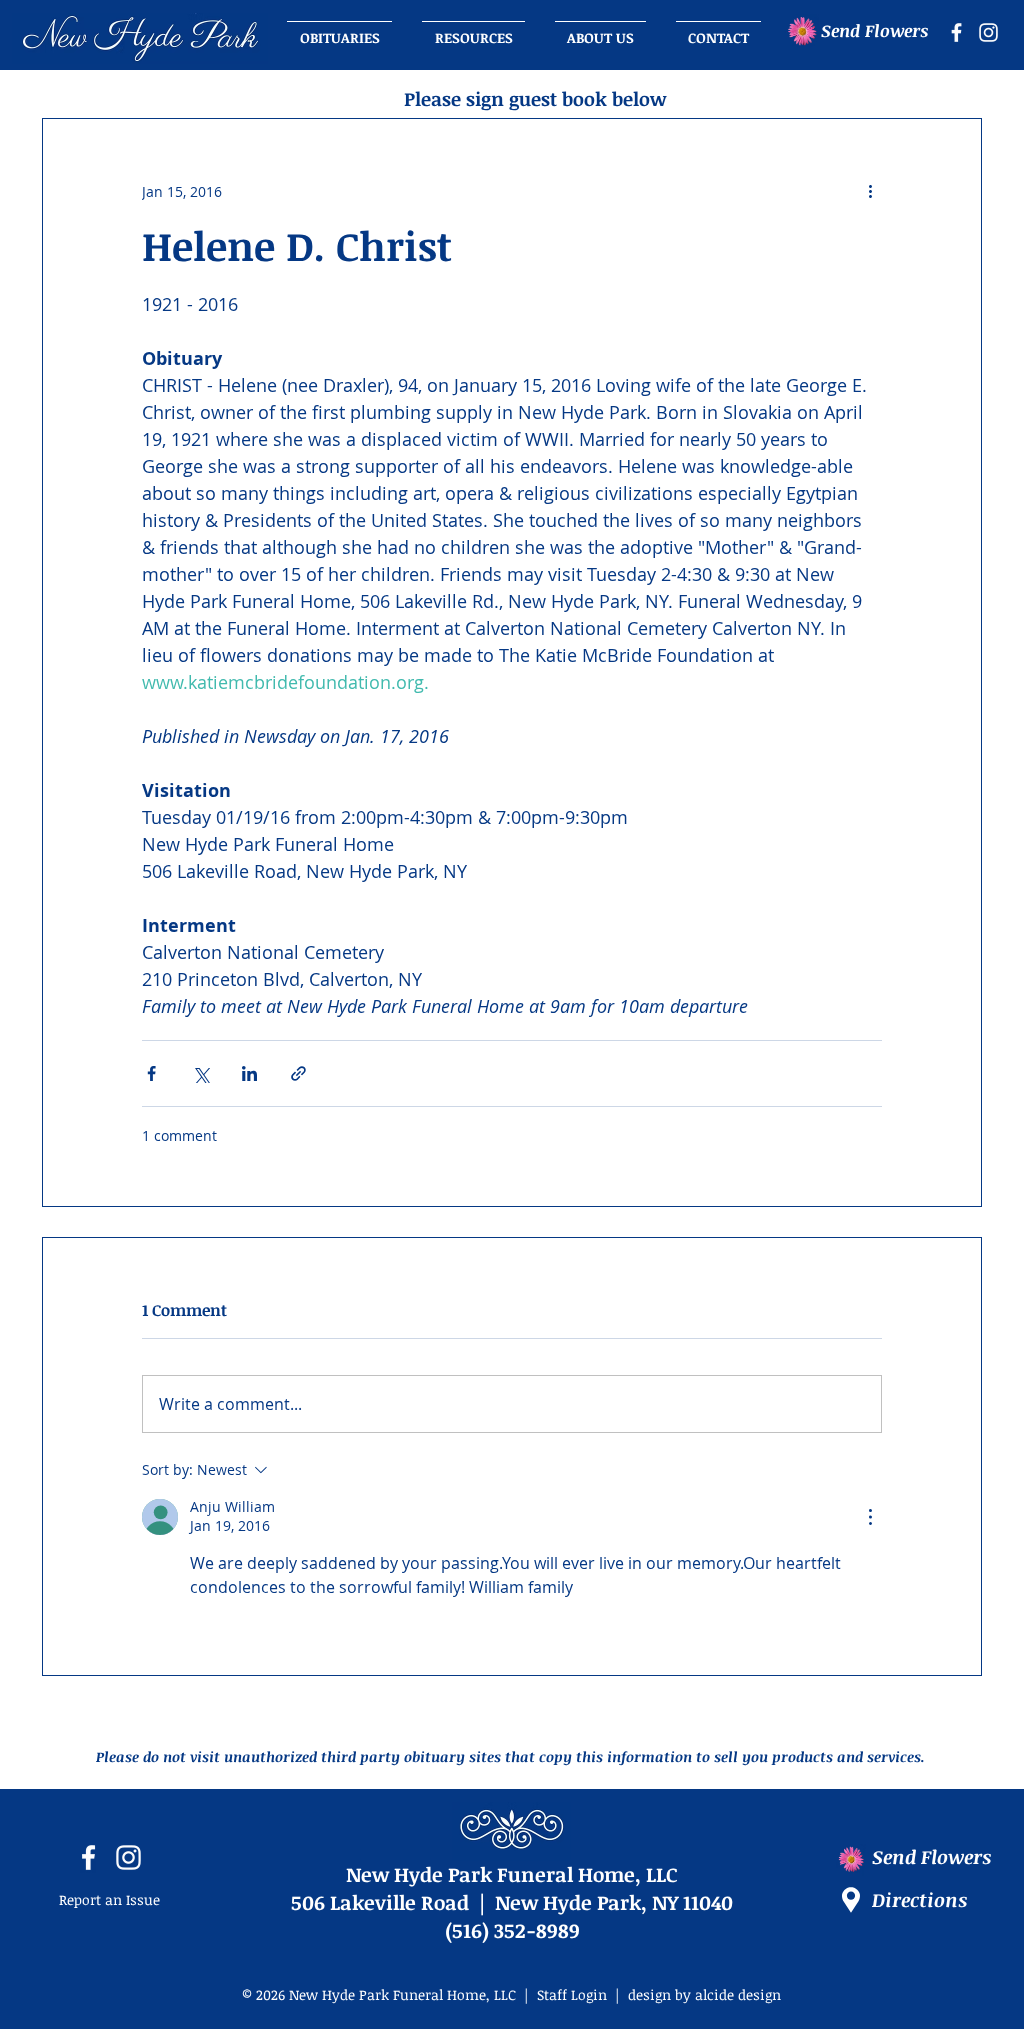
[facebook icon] (956, 32)
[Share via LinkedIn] (249, 1073)
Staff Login (572, 1994)
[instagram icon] (988, 32)
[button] (600, 29)
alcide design (738, 1994)
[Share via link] (298, 1073)
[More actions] (870, 191)
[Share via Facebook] (151, 1073)
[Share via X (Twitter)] (200, 1073)
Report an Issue (109, 1899)
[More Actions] (870, 1517)
